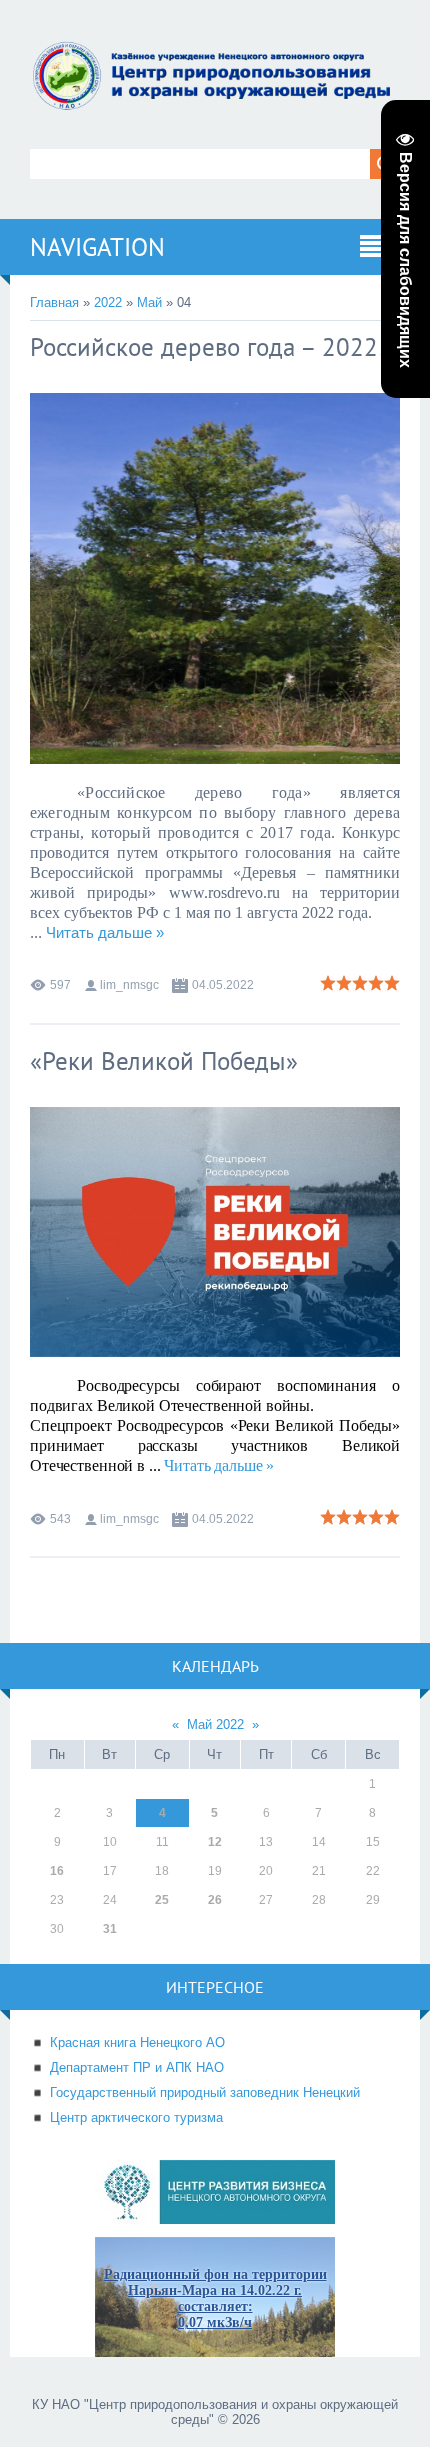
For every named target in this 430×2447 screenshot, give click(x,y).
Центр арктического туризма (136, 2117)
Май (149, 302)
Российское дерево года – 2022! (208, 347)
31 (110, 1929)
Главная (54, 302)
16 (57, 1871)
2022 (108, 302)
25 (162, 1900)
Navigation (97, 247)
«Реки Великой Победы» (164, 1061)
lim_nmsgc (129, 985)
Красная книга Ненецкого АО (137, 2042)
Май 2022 (215, 1724)
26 (215, 1900)
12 (215, 1842)
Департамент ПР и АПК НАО (137, 2067)
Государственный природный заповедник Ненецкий (205, 2092)
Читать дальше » (105, 933)
